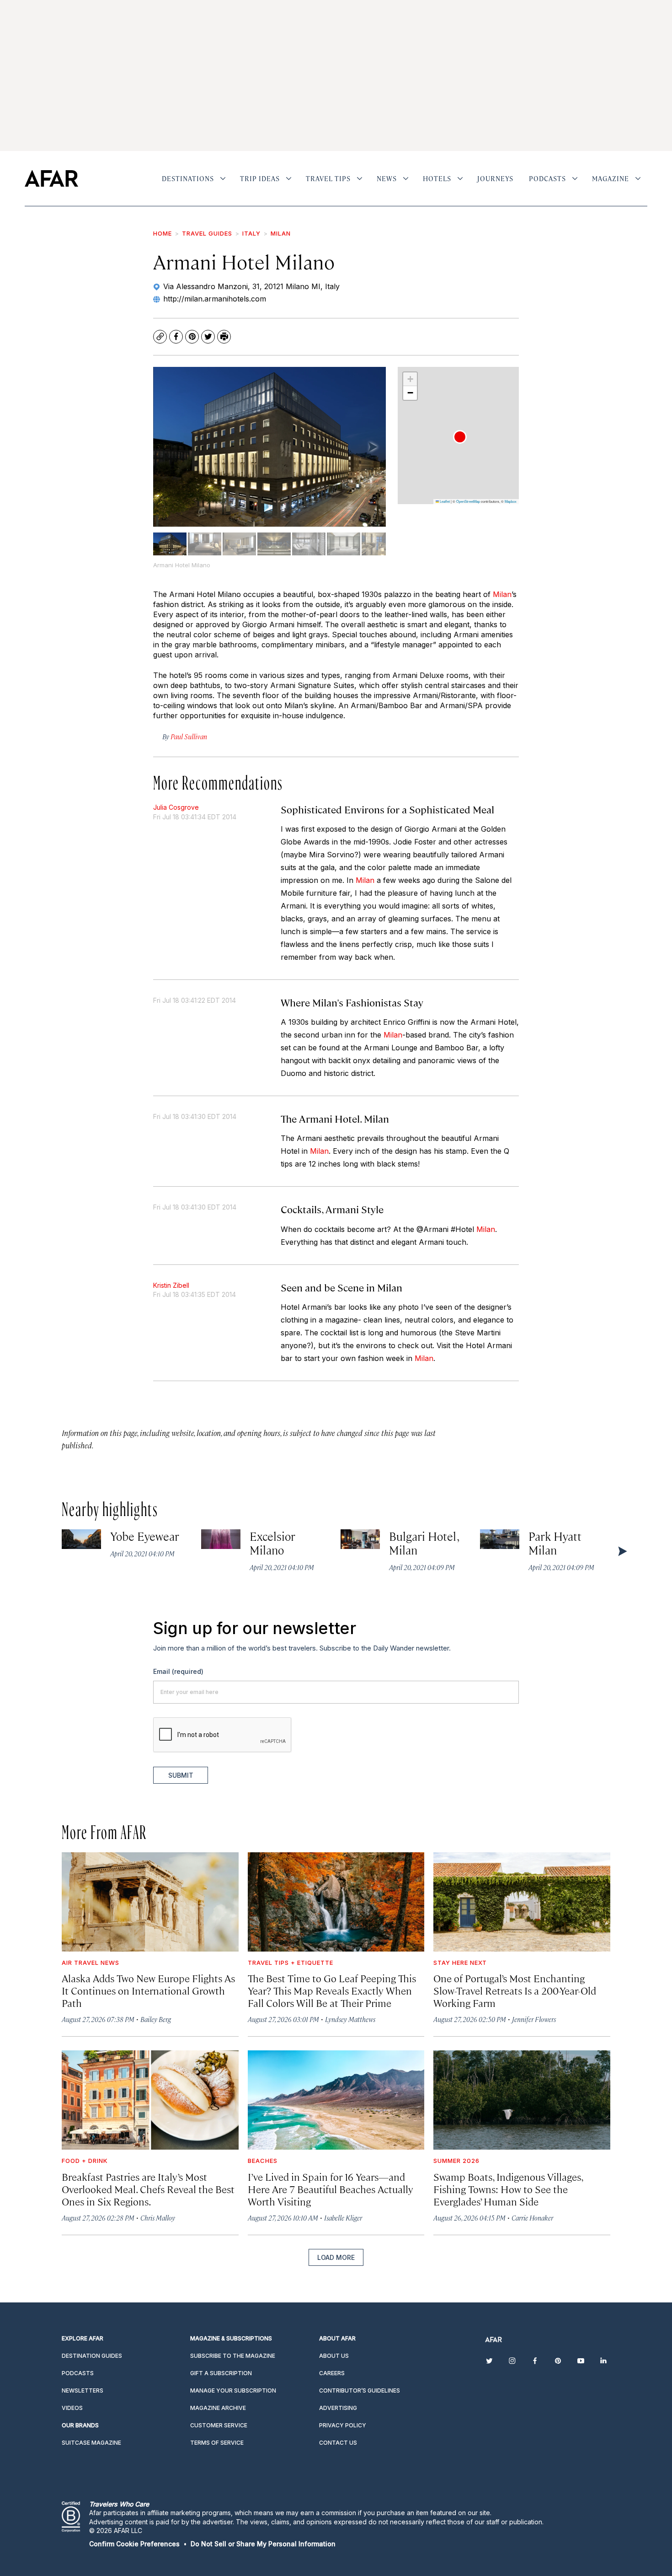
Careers (332, 2373)
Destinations (188, 178)
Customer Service (219, 2425)
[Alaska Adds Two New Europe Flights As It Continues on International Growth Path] (150, 1902)
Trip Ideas (260, 178)
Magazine (611, 178)
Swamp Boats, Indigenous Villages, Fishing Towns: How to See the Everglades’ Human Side (508, 2189)
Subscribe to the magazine (233, 2356)
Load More (336, 2257)
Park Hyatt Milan (555, 1543)
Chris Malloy (158, 2218)
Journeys (495, 178)
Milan (281, 233)
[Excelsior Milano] (221, 1539)
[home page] (51, 178)
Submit (181, 1775)
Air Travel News (91, 1963)
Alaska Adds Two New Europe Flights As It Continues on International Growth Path (148, 1990)
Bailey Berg (156, 2019)
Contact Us (338, 2443)
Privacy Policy (343, 2425)
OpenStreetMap (468, 501)
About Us (334, 2356)
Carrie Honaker (532, 2218)
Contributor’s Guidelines (360, 2390)
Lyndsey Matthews (350, 2019)
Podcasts (547, 178)
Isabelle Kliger (343, 2218)
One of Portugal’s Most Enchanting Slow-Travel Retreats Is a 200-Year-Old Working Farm (515, 1990)
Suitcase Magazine (91, 2443)
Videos (72, 2408)
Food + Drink (85, 2161)
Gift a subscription (221, 2373)
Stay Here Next (460, 1963)
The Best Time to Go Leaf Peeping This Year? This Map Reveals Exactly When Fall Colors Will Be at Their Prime (332, 1990)
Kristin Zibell (171, 1285)
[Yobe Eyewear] (81, 1539)
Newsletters (83, 2390)
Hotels (437, 178)
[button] (460, 437)
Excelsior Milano (273, 1543)
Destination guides (92, 2356)
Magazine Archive (218, 2408)
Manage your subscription (233, 2390)
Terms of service (217, 2443)
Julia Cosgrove (176, 807)
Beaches (263, 2161)
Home (163, 233)
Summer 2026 (456, 2161)
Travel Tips (328, 178)
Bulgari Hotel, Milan (424, 1543)
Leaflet (444, 501)
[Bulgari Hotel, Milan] (360, 1539)
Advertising (338, 2408)
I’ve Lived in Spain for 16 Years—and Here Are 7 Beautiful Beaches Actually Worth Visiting (331, 2189)
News (387, 178)
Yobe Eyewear (145, 1536)
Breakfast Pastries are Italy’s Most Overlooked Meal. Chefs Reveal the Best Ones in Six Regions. (148, 2189)
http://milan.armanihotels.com (215, 299)
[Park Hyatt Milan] (500, 1539)
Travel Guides (207, 233)
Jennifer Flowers (534, 2019)
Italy (251, 233)
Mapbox (511, 501)
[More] (223, 178)
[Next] (372, 446)
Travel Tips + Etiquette (291, 1963)
